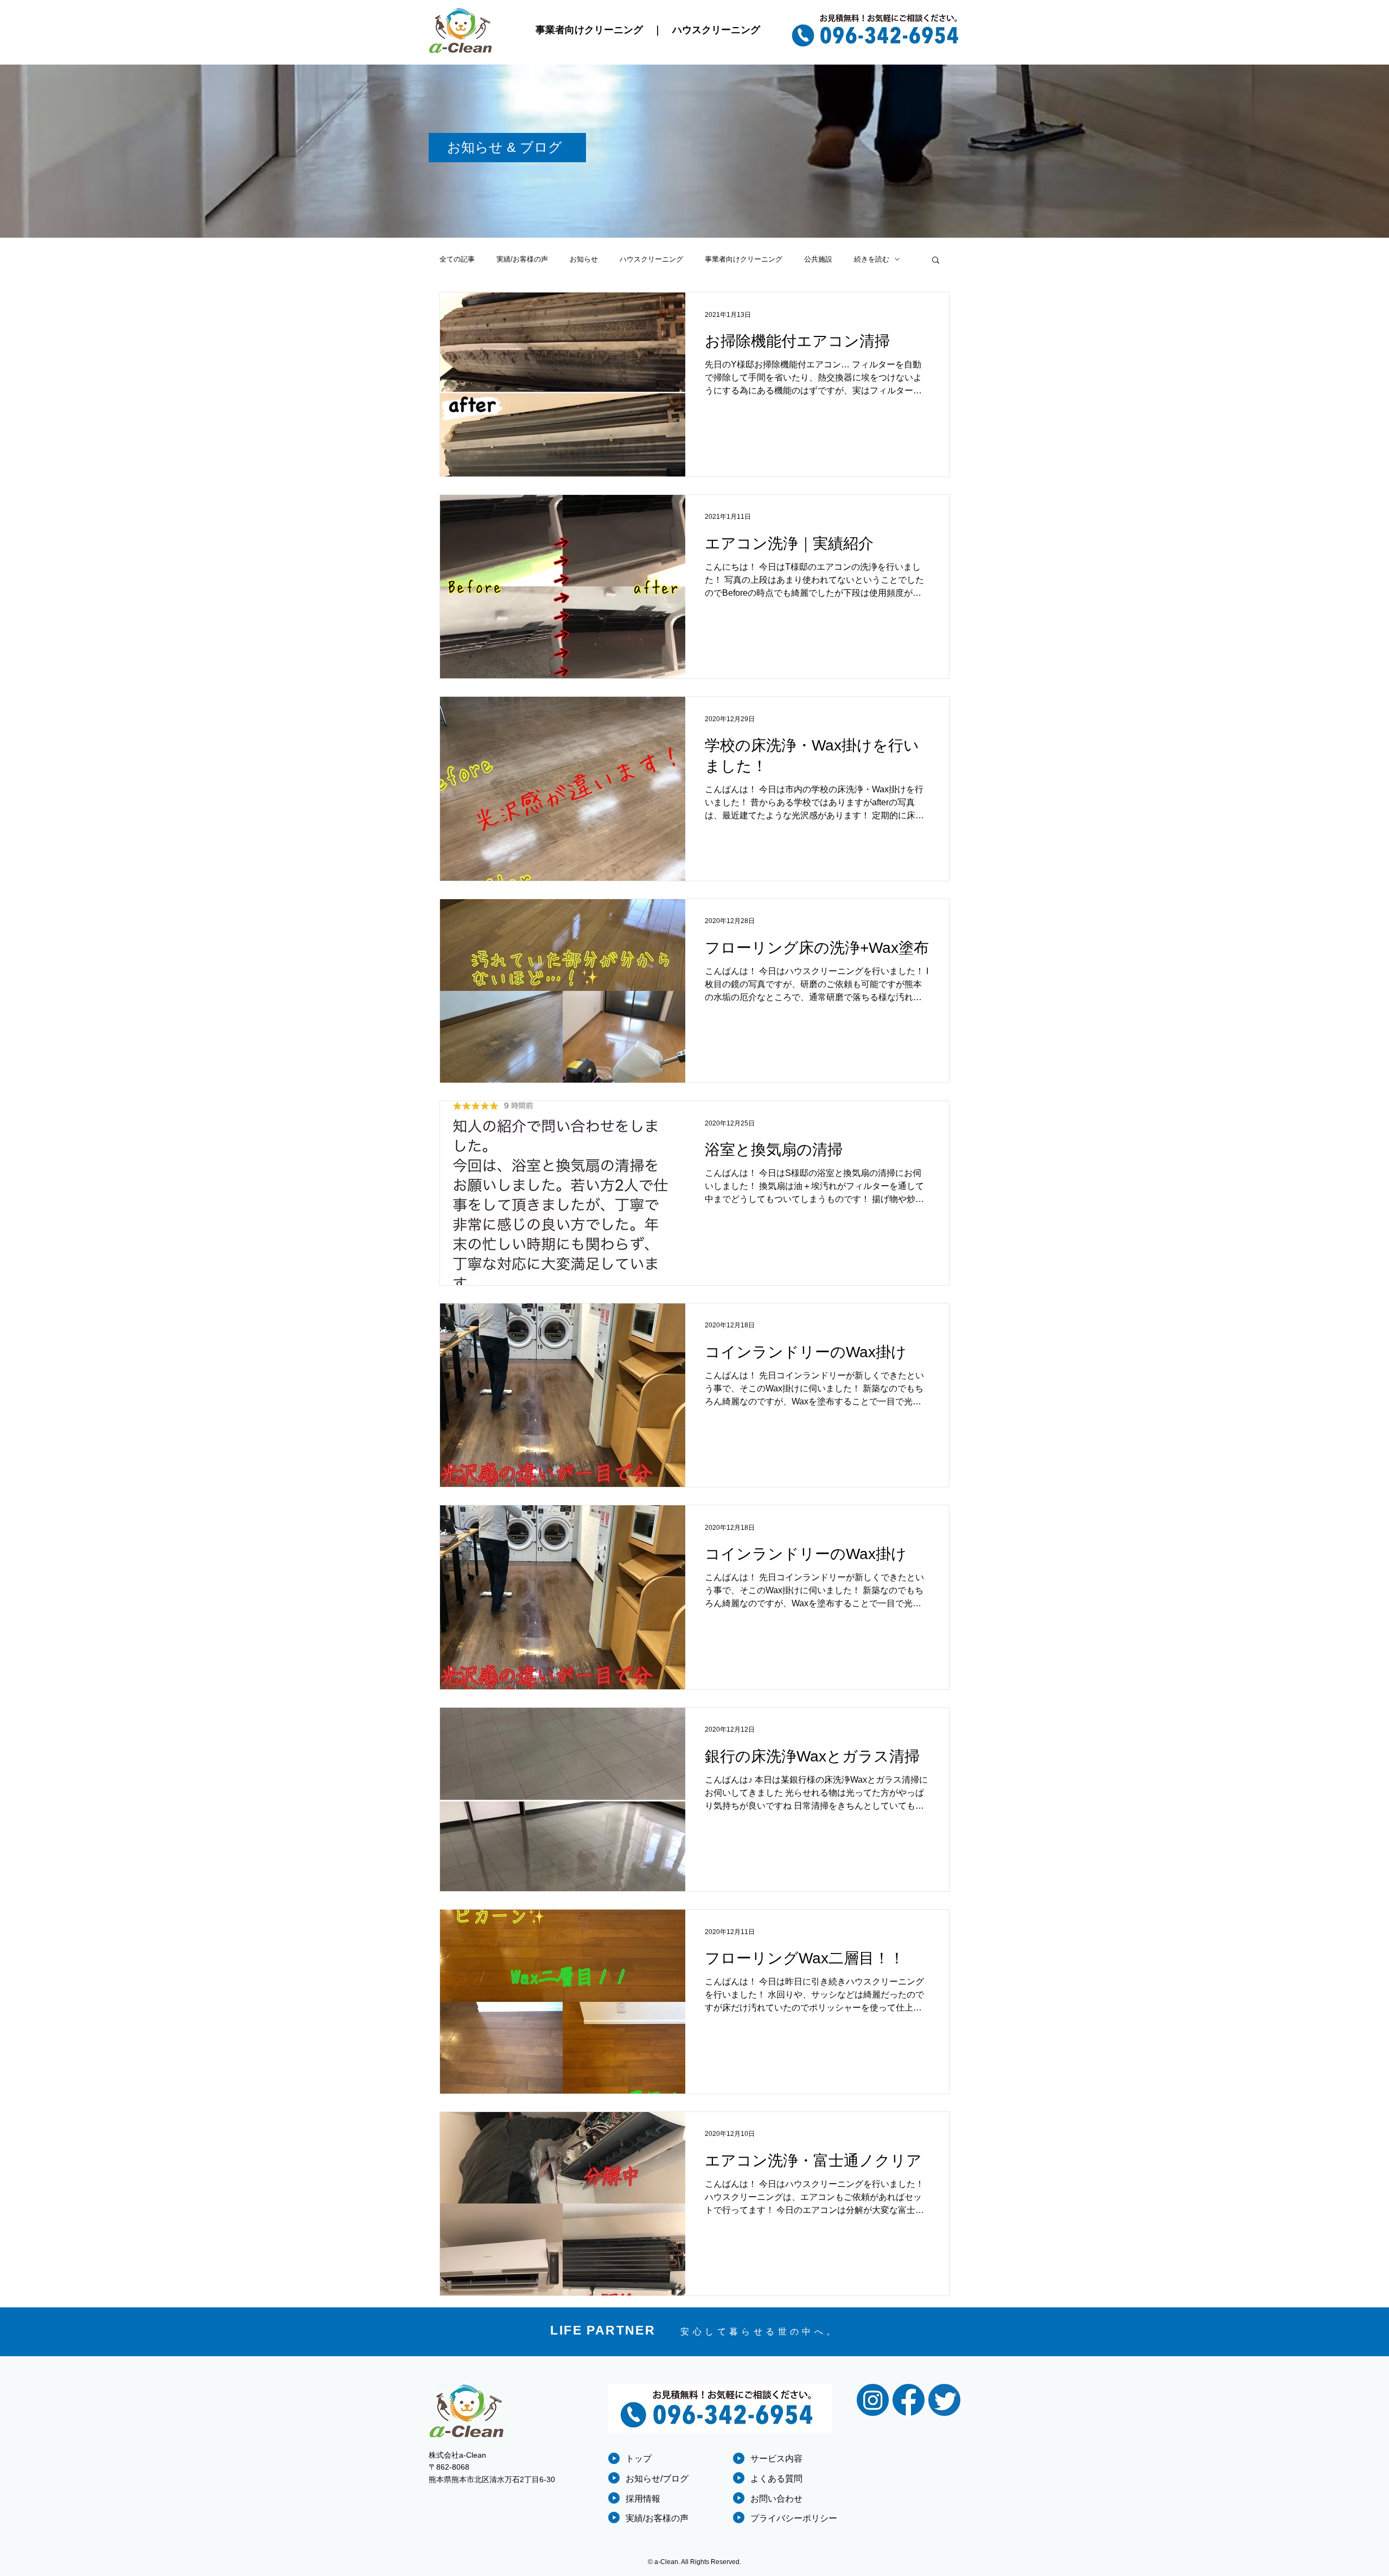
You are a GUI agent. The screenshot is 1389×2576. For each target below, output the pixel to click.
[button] (936, 261)
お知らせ (584, 259)
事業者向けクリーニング (589, 30)
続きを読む (872, 259)
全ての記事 (457, 259)
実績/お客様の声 (522, 259)
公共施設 (818, 259)
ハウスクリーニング (716, 30)
